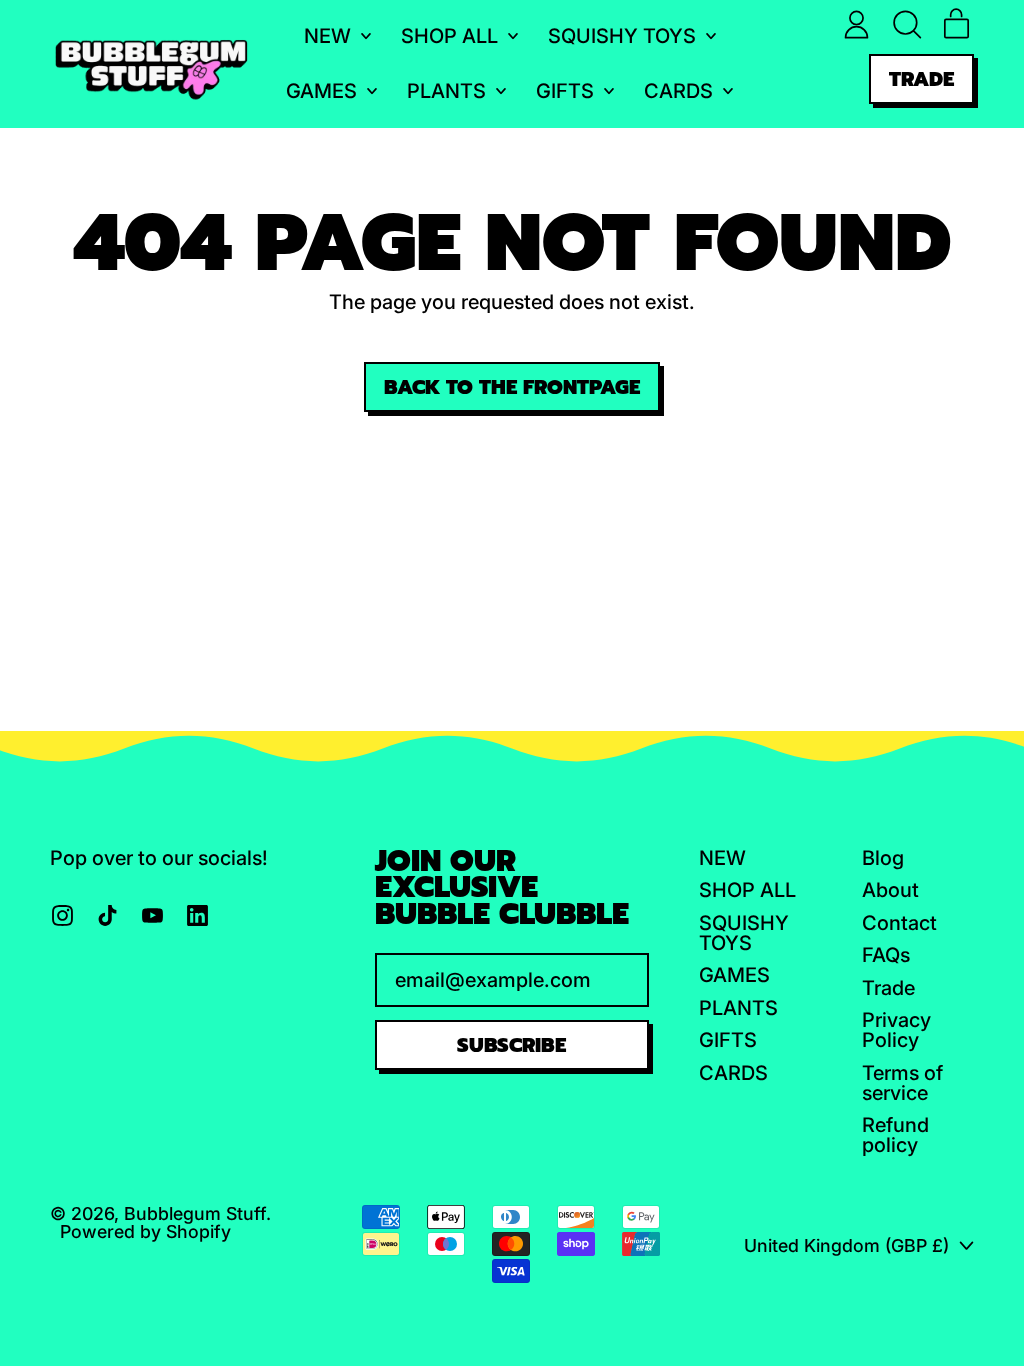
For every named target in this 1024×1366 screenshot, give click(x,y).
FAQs (886, 955)
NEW (722, 858)
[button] (906, 24)
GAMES (734, 975)
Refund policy (895, 1135)
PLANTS (738, 1008)
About (890, 890)
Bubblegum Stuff (195, 1213)
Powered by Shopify (145, 1231)
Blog (883, 858)
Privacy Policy (896, 1030)
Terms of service (902, 1083)
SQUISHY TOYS (744, 933)
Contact (899, 923)
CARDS (733, 1073)
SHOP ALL (747, 890)
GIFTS (728, 1040)
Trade (888, 988)
